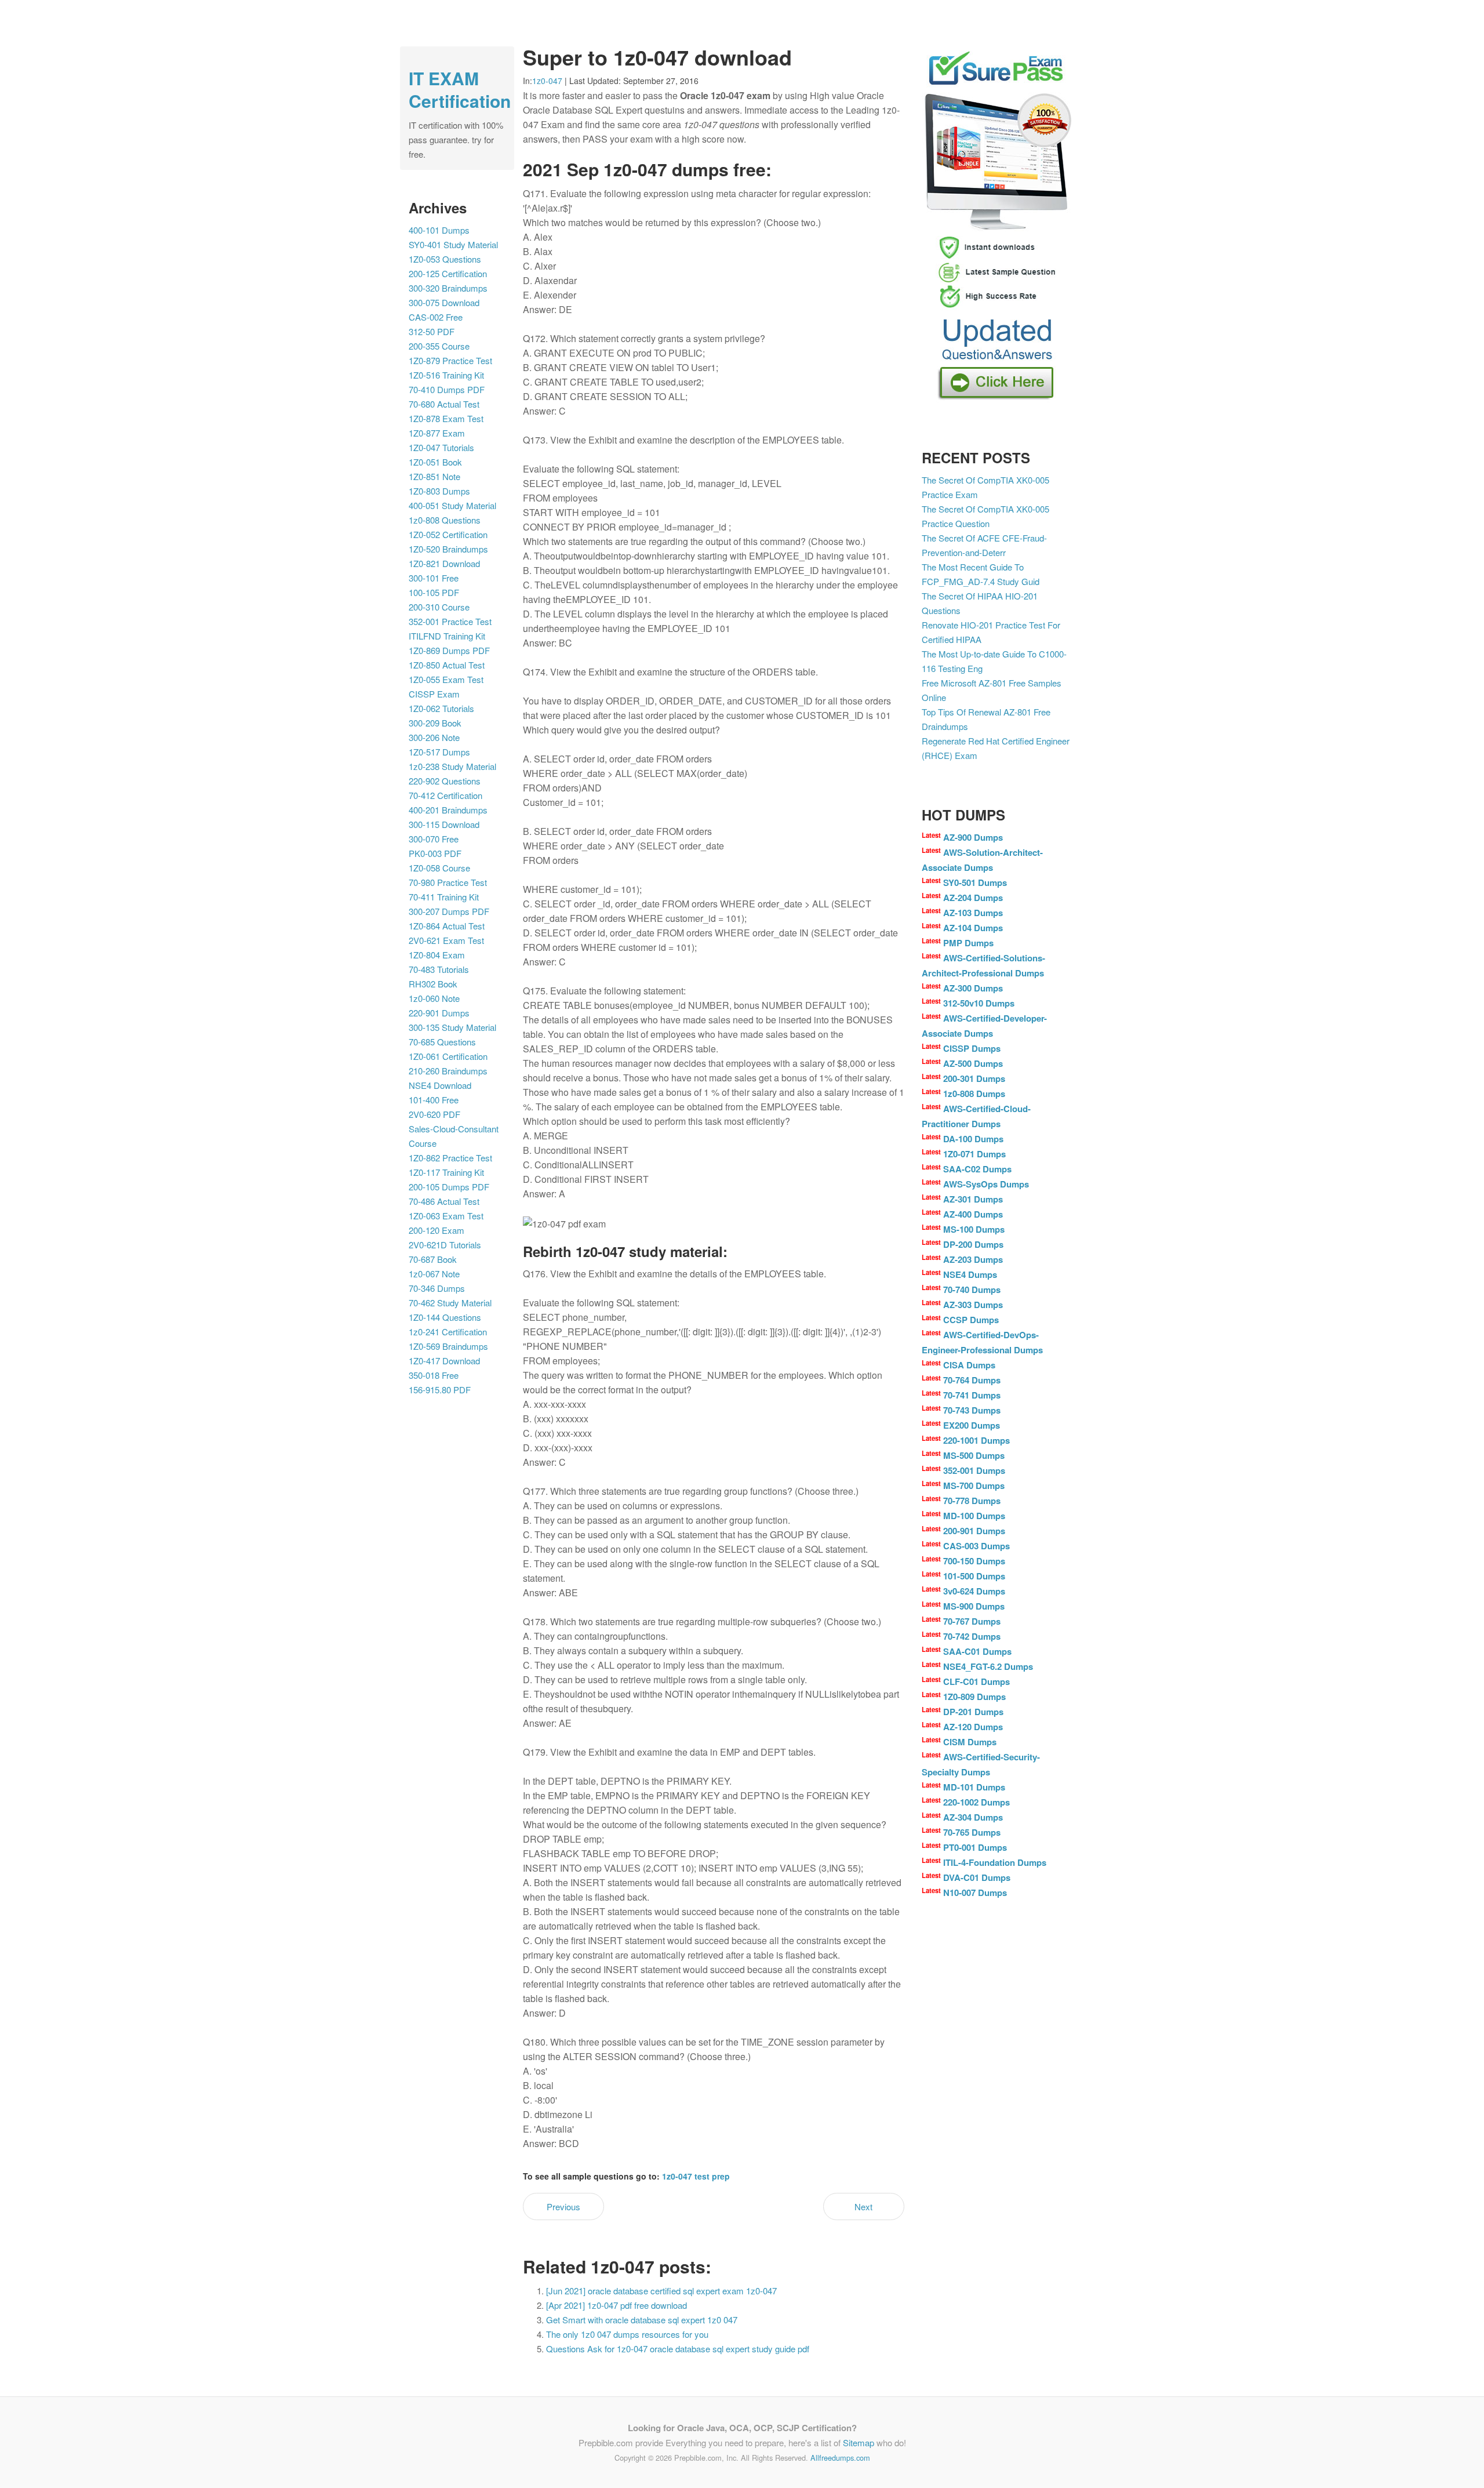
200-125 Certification (448, 273)
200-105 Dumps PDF (449, 1187)
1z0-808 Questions (445, 520)
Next (863, 2206)
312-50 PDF (432, 331)
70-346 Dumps (437, 1288)
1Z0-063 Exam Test (446, 1216)
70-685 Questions (442, 1042)
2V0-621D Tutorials (445, 1245)
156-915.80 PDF (440, 1390)
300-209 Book (435, 723)
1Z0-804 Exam (437, 955)
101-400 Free (434, 1100)
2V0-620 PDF (434, 1114)
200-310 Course (439, 607)
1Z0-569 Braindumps (448, 1346)
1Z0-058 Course (439, 868)
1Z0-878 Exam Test (446, 418)
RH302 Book (433, 984)
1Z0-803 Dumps (439, 491)
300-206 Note (434, 737)
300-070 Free (434, 839)
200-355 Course (439, 346)
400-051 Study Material (452, 505)
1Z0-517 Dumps (439, 752)
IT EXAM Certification (460, 89)
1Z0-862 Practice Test (450, 1158)
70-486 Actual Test (444, 1201)
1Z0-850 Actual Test (447, 665)
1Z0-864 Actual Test (447, 926)
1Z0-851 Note (434, 476)
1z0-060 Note (434, 998)
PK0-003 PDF (435, 853)
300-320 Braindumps (448, 288)
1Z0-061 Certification (448, 1056)
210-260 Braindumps (448, 1071)
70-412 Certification (445, 795)
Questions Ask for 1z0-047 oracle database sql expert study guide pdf (678, 2349)
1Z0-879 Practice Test (450, 360)
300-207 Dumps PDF (449, 911)
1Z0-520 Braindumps (448, 549)
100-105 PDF (434, 592)
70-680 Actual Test (444, 404)
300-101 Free (434, 578)
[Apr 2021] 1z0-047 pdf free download (616, 2305)
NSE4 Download (440, 1085)
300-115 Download (444, 824)
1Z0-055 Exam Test (446, 679)
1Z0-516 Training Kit (446, 375)
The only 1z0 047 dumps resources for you (627, 2334)
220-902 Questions (445, 781)
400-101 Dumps (439, 230)
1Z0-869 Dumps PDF (449, 650)
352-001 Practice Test (450, 621)
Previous (563, 2206)
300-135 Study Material (452, 1027)
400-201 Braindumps (448, 810)
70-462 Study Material (450, 1303)
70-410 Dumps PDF (447, 389)
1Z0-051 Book (435, 462)
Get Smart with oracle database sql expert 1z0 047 (642, 2320)
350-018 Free (434, 1375)
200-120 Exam (437, 1230)
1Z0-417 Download (444, 1361)
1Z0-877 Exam (437, 433)
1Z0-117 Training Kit (446, 1172)
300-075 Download (444, 302)
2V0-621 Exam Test (446, 940)
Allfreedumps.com (840, 2458)
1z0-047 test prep (696, 2176)
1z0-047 (547, 81)
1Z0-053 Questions (445, 259)
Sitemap (859, 2442)
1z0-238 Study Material (452, 766)
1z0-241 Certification (448, 1332)
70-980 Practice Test (448, 882)
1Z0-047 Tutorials (441, 447)
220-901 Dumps (439, 1013)
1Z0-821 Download (444, 563)
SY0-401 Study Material (453, 244)
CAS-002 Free (436, 317)
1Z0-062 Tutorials (441, 708)
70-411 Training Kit (444, 897)
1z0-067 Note (434, 1274)
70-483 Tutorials (439, 969)
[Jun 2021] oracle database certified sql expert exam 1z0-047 (661, 2291)
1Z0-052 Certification (448, 534)
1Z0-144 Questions (445, 1317)
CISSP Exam (434, 694)
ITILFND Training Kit (447, 636)
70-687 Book (433, 1259)
